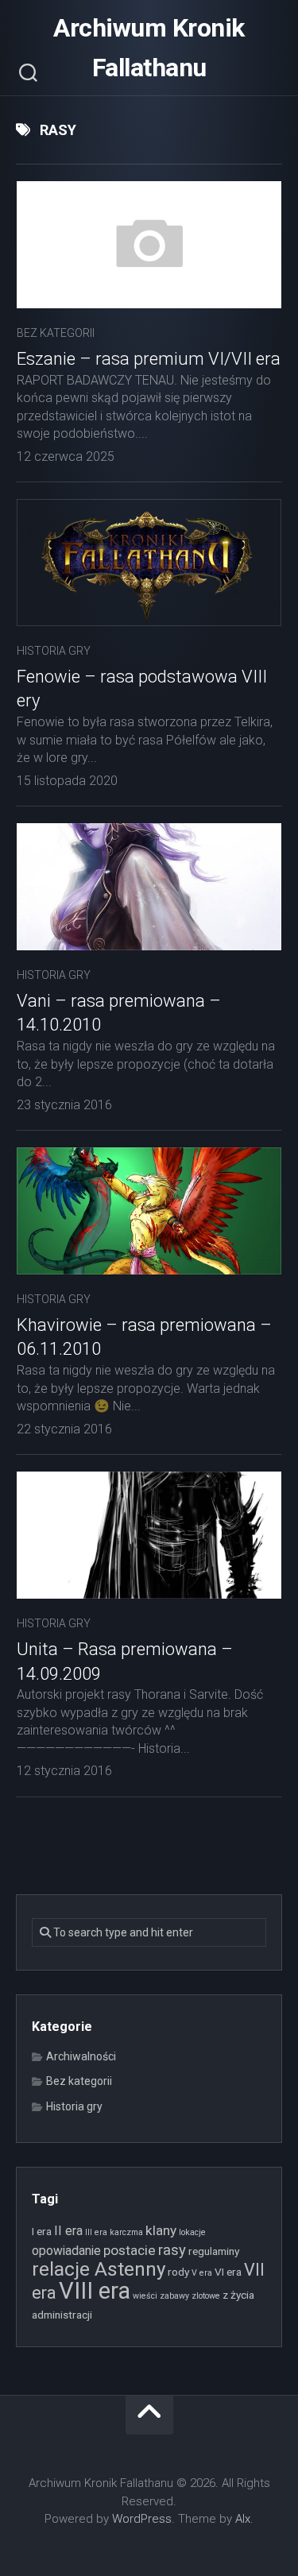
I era (42, 2231)
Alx (243, 2519)
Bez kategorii (56, 333)
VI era (228, 2272)
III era (96, 2232)
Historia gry (54, 651)
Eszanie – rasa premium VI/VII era (149, 359)
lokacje (192, 2232)
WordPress (142, 2519)
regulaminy (214, 2251)
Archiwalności (81, 2056)
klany (161, 2230)
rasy (172, 2250)
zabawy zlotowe (190, 2296)
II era (68, 2231)
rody (178, 2272)
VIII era (95, 2291)
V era (202, 2273)
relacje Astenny (99, 2269)
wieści (145, 2296)
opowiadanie (66, 2251)
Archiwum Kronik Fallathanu (149, 48)
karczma (126, 2232)
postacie (130, 2250)
